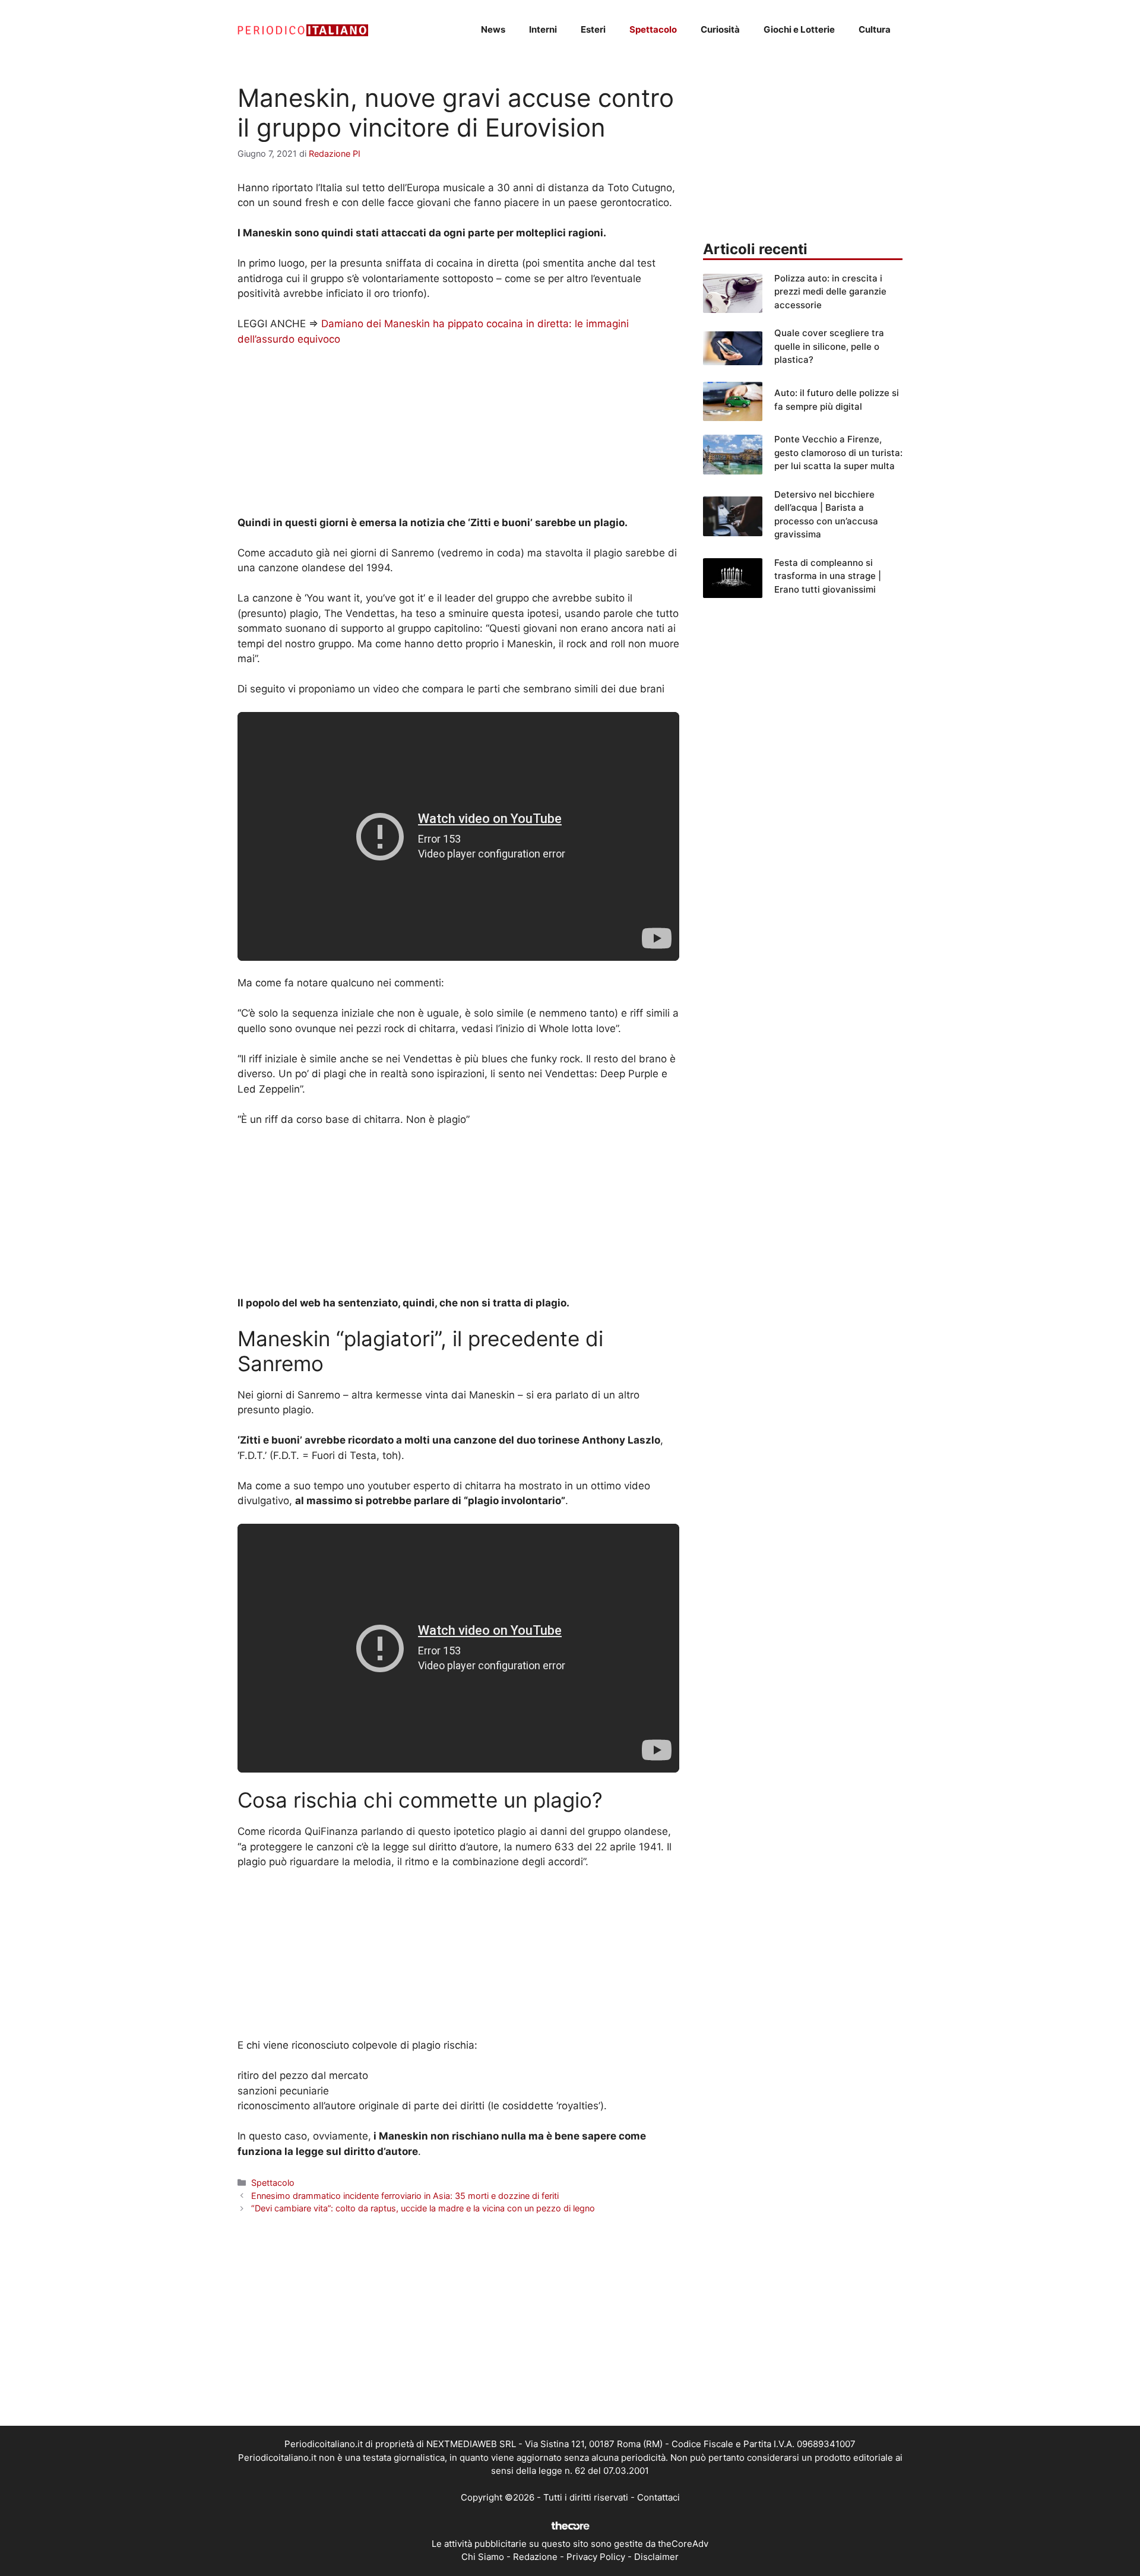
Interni (543, 29)
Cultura (875, 29)
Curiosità (720, 29)
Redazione (535, 2557)
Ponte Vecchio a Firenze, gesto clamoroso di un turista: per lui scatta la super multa (838, 452)
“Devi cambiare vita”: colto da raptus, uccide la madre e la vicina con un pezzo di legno (423, 2208)
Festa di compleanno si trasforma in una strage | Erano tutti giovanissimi (828, 576)
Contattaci (658, 2497)
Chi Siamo (483, 2557)
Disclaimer (656, 2557)
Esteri (593, 29)
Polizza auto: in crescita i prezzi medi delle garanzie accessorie (830, 292)
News (493, 29)
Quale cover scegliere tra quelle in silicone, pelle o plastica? (829, 346)
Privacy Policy (596, 2557)
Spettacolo (653, 29)
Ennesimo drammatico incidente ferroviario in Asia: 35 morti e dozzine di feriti (405, 2196)
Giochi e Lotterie (799, 29)
